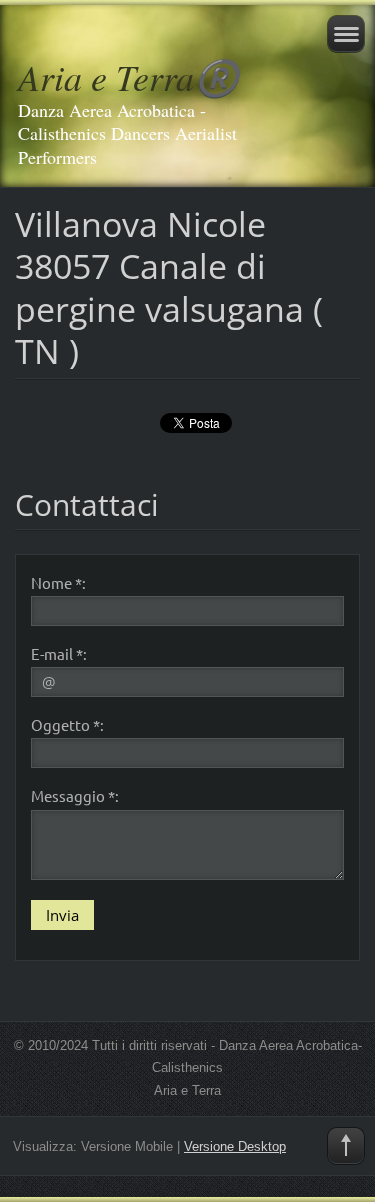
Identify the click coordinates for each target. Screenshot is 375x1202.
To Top (346, 1146)
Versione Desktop (235, 1146)
